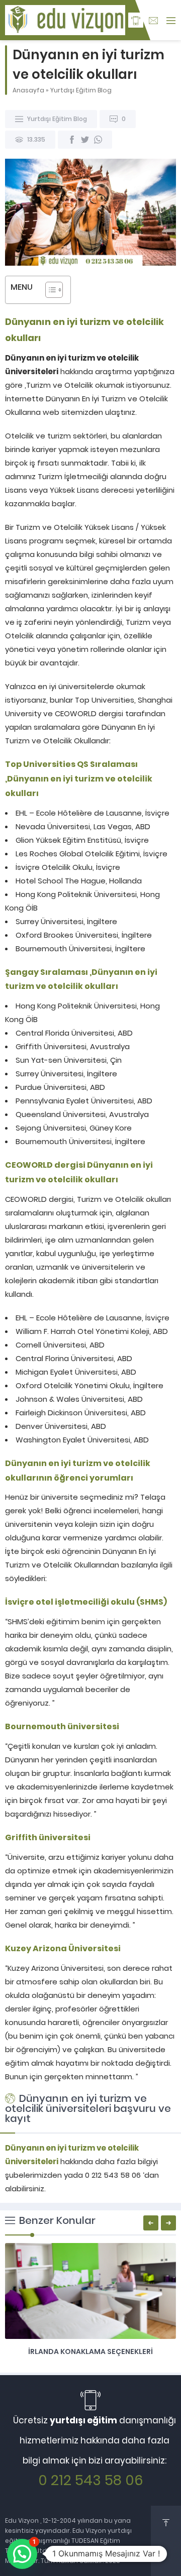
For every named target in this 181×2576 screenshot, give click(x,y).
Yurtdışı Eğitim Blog (81, 90)
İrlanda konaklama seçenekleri (90, 2351)
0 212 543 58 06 (91, 2480)
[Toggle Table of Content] (49, 290)
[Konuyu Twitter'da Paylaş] (85, 140)
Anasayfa (28, 90)
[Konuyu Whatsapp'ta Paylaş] (98, 140)
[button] (22, 2554)
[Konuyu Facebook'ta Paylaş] (72, 140)
